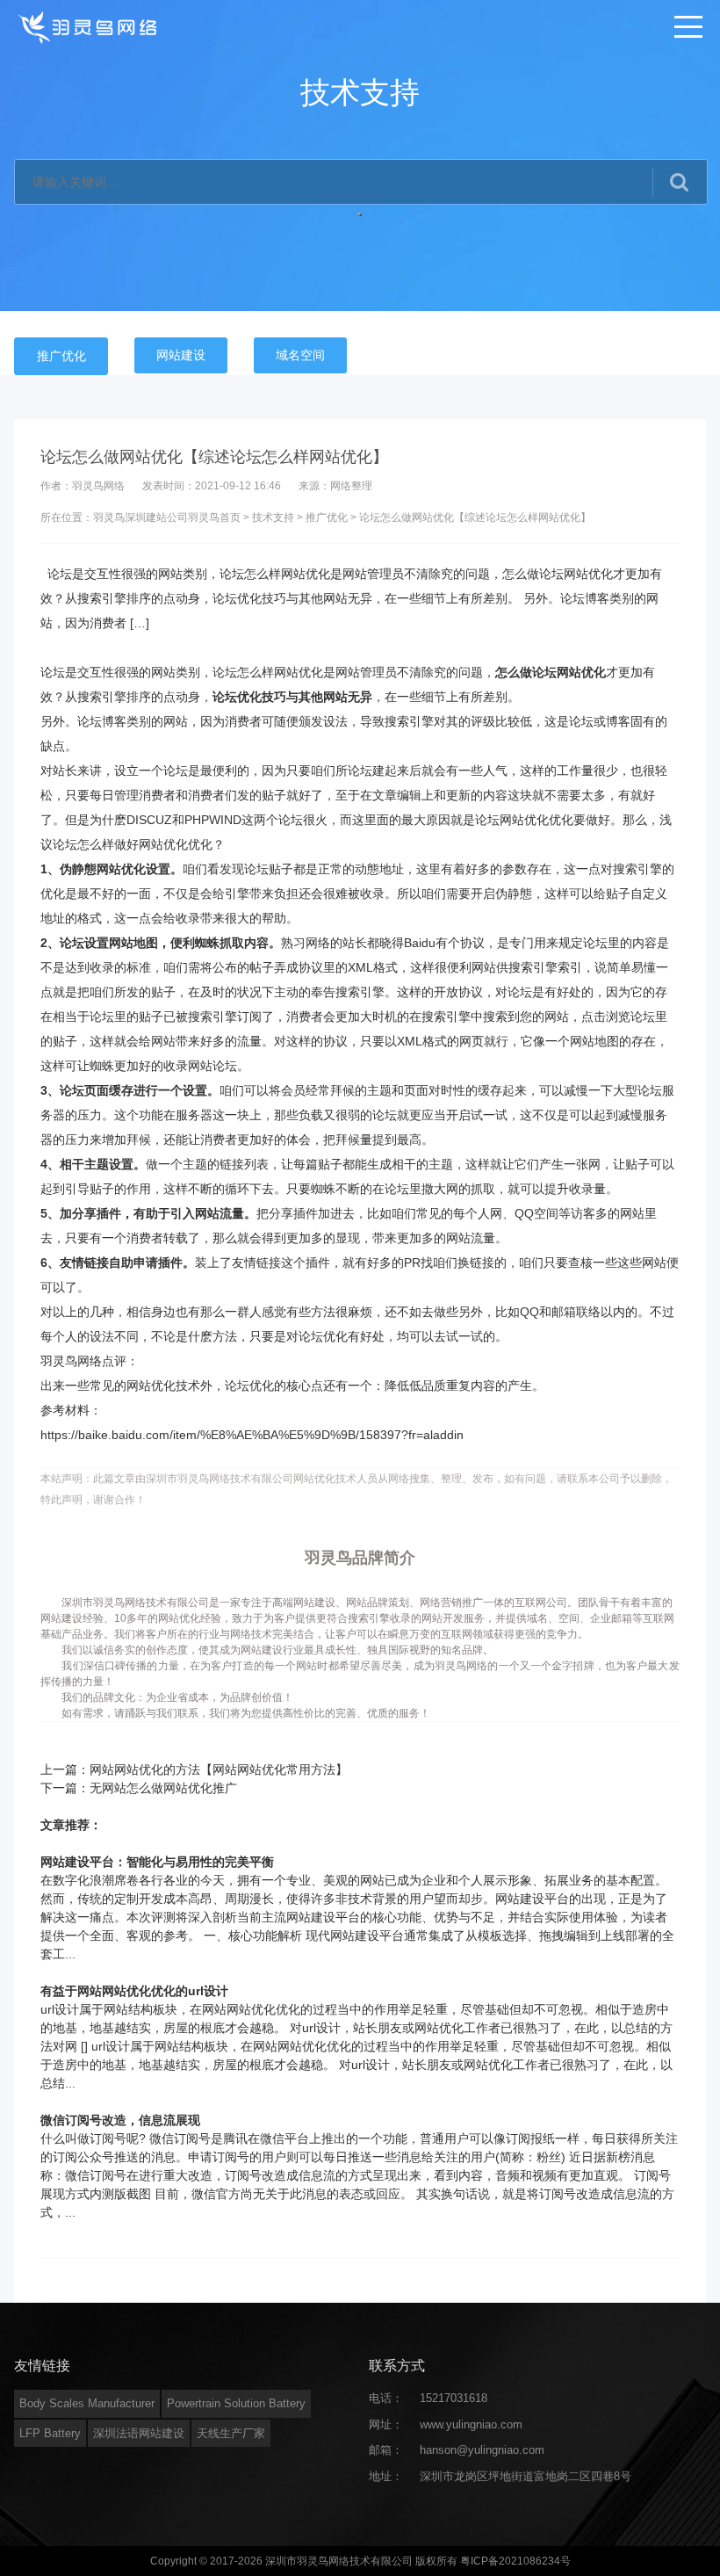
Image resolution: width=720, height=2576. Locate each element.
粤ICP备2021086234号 (515, 2561)
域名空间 (300, 355)
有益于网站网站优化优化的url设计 (134, 1991)
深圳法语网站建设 (139, 2433)
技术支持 (273, 517)
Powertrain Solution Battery (236, 2403)
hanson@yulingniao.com (482, 2450)
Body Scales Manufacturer (87, 2403)
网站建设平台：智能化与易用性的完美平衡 (157, 1862)
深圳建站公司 (156, 517)
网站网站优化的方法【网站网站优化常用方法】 (219, 1769)
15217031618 (454, 2398)
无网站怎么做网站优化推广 (163, 1788)
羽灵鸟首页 (214, 517)
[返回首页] (89, 26)
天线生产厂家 (231, 2433)
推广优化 (61, 356)
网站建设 (181, 355)
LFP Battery (50, 2433)
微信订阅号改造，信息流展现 (120, 2120)
